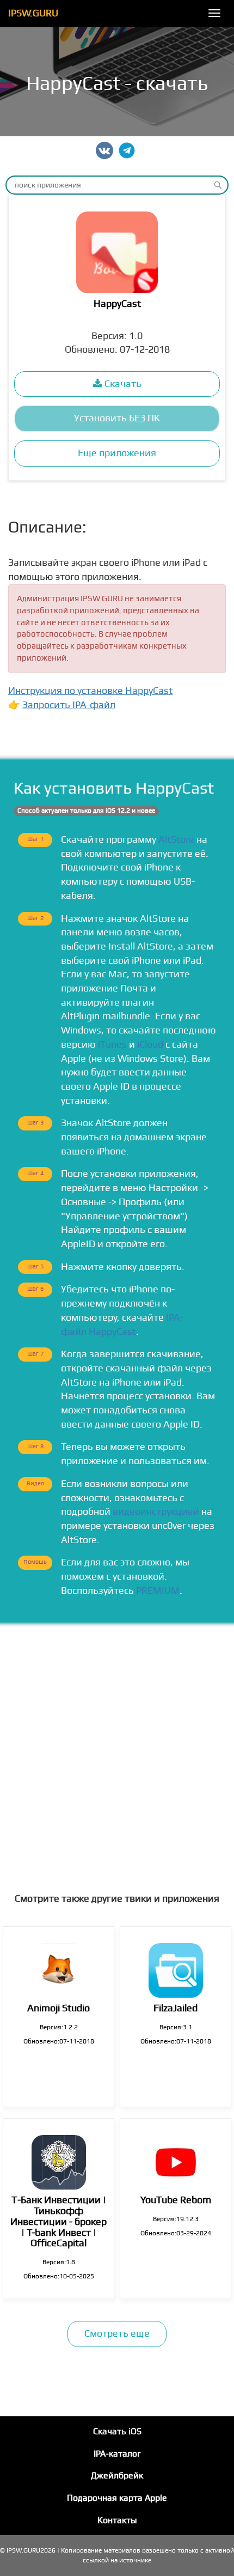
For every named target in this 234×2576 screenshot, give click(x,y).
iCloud (150, 1045)
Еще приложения (117, 453)
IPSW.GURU (33, 13)
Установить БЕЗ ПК (117, 418)
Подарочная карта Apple (117, 2498)
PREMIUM (158, 1591)
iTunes (112, 1045)
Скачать (122, 384)
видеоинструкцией (156, 1512)
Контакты (117, 2520)
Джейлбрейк (117, 2476)
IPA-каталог (117, 2454)
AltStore (176, 840)
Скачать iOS (117, 2432)
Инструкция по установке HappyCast (90, 691)
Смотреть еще (117, 2334)
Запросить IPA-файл (69, 705)
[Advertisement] (117, 1749)
